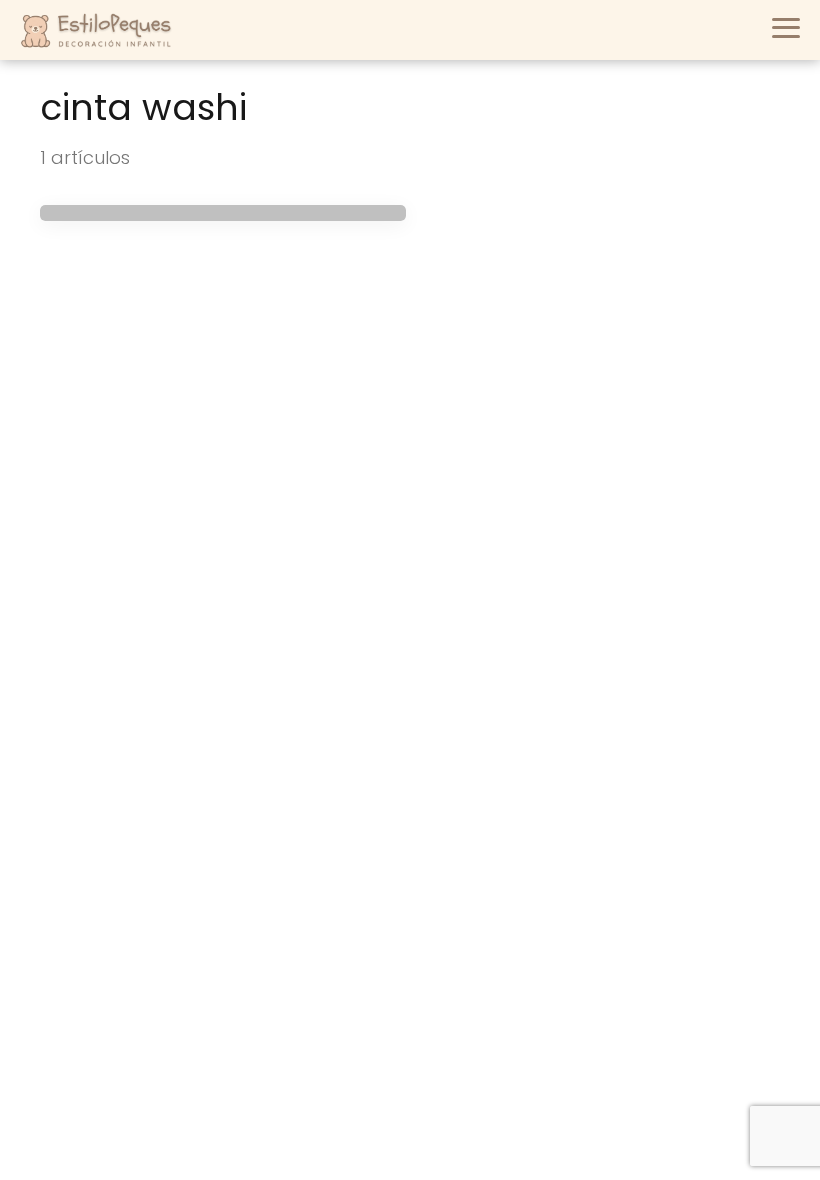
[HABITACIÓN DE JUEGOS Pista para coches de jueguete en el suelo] (223, 213)
